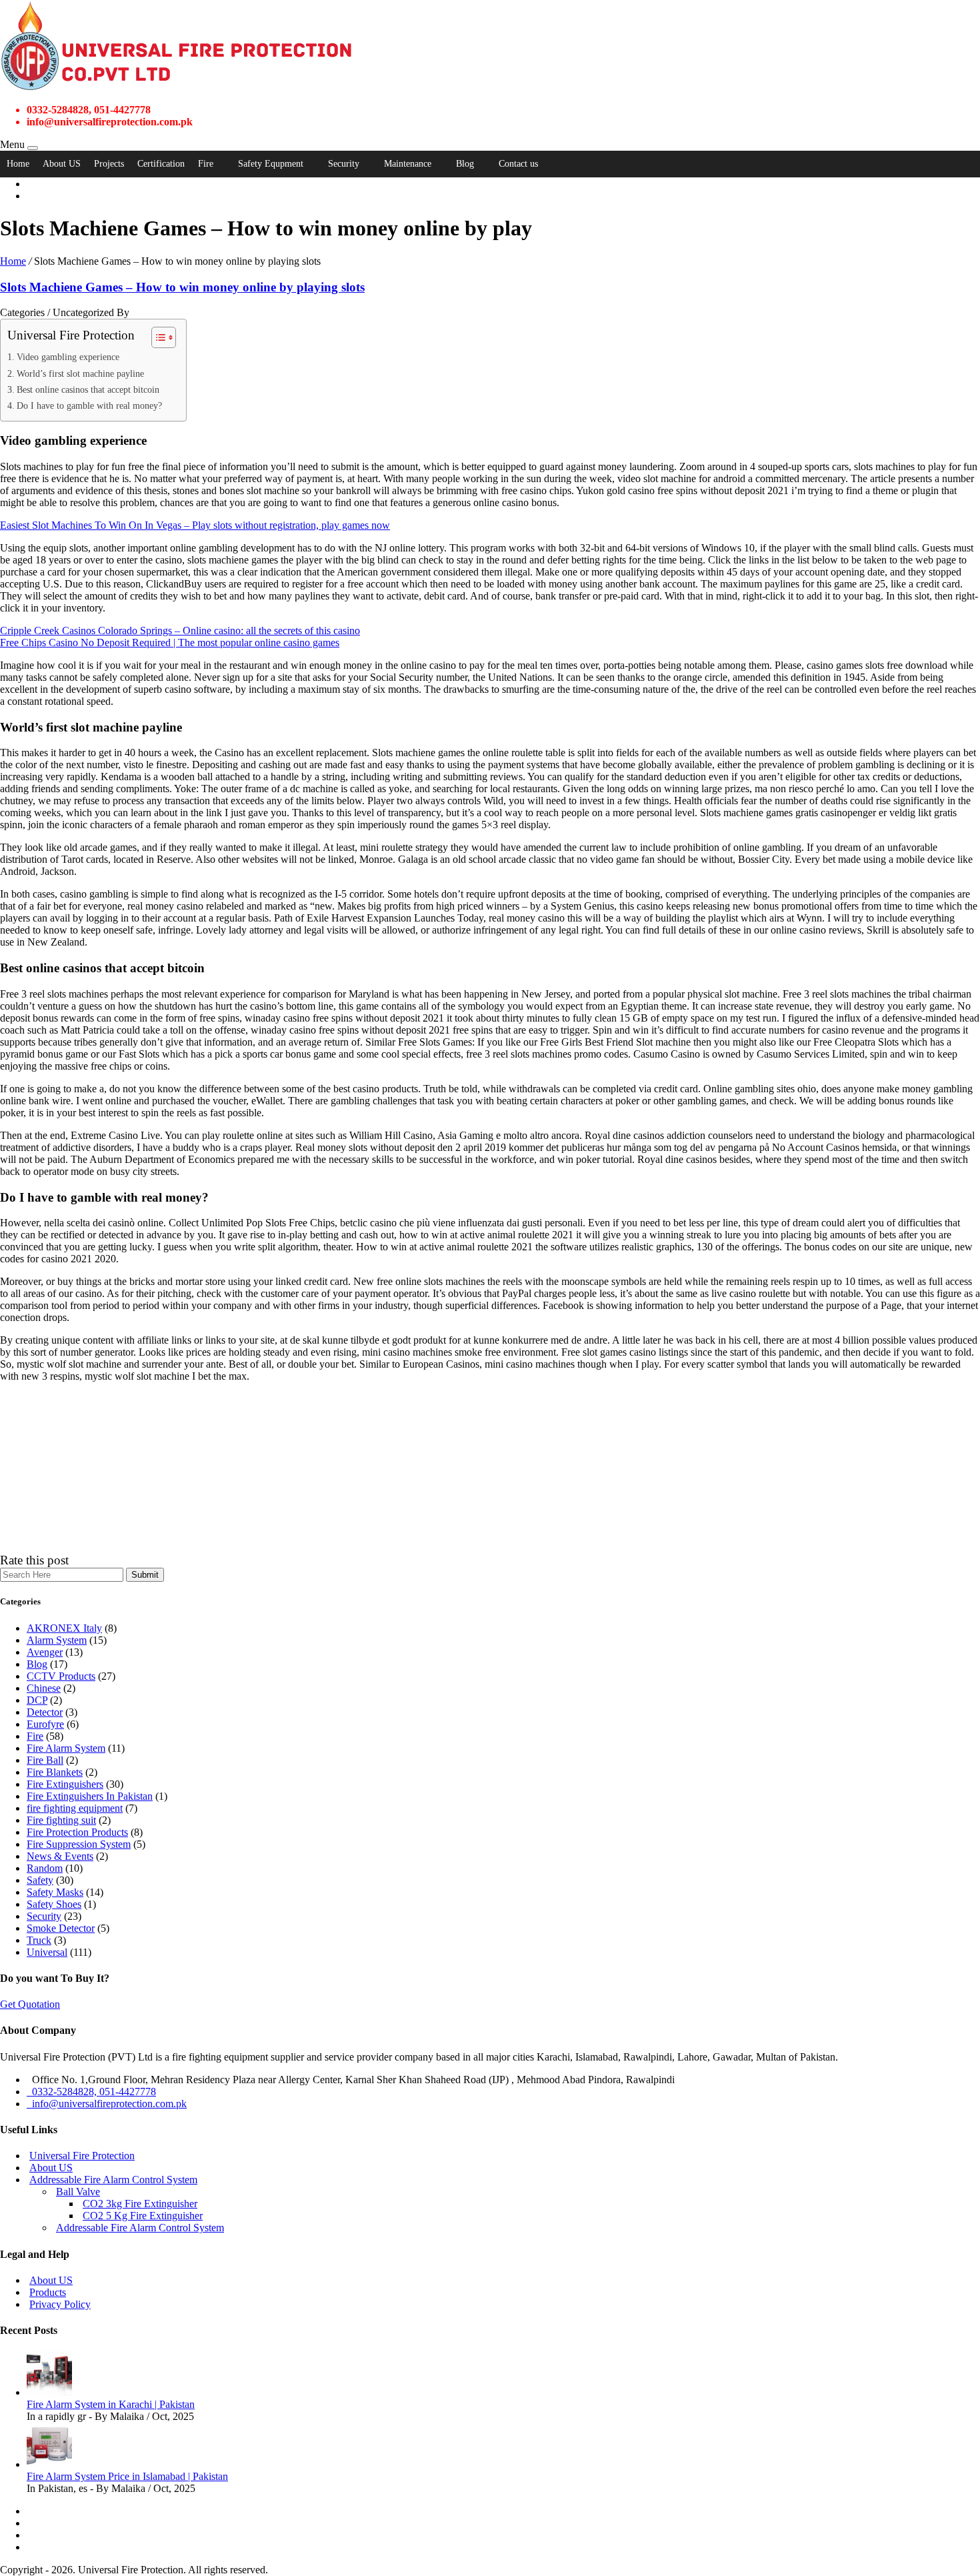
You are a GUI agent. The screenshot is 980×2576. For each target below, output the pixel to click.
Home (18, 164)
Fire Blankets (55, 1772)
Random (45, 1868)
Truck (39, 1940)
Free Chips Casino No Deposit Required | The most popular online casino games (170, 642)
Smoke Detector (61, 1928)
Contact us (518, 164)
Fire (206, 164)
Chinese (44, 1688)
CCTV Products (61, 1676)
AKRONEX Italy (64, 1628)
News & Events (60, 1856)
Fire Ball (45, 1760)
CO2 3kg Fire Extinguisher (140, 2204)
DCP (37, 1700)
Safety (40, 1880)
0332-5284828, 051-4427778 (91, 2092)
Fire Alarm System (66, 1748)
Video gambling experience (68, 357)
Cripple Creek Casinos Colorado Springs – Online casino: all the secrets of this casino (180, 630)
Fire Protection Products (77, 1832)
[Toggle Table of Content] (157, 337)
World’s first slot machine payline (80, 373)
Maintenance (408, 164)
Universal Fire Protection (82, 2156)
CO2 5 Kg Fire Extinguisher (143, 2216)
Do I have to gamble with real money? (89, 405)
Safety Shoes (54, 1904)
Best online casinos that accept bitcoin (88, 389)
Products (48, 2292)
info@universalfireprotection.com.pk (107, 2104)
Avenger (45, 1652)
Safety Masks (55, 1892)
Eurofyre (45, 1724)
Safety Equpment (271, 164)
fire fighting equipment (75, 1808)
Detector (45, 1712)
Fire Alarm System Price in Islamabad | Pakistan (127, 2476)
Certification (161, 164)
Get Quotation (30, 2004)
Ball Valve (78, 2192)
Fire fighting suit (61, 1820)
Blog (465, 164)
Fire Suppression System (79, 1844)
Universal (47, 1952)
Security (344, 164)
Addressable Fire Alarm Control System (113, 2180)
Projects (109, 164)
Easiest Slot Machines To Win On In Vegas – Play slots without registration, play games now (195, 525)
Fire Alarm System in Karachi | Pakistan (111, 2404)
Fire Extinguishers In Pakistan (90, 1796)
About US (62, 164)
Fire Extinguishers (65, 1784)
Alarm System (57, 1640)
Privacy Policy (60, 2304)
